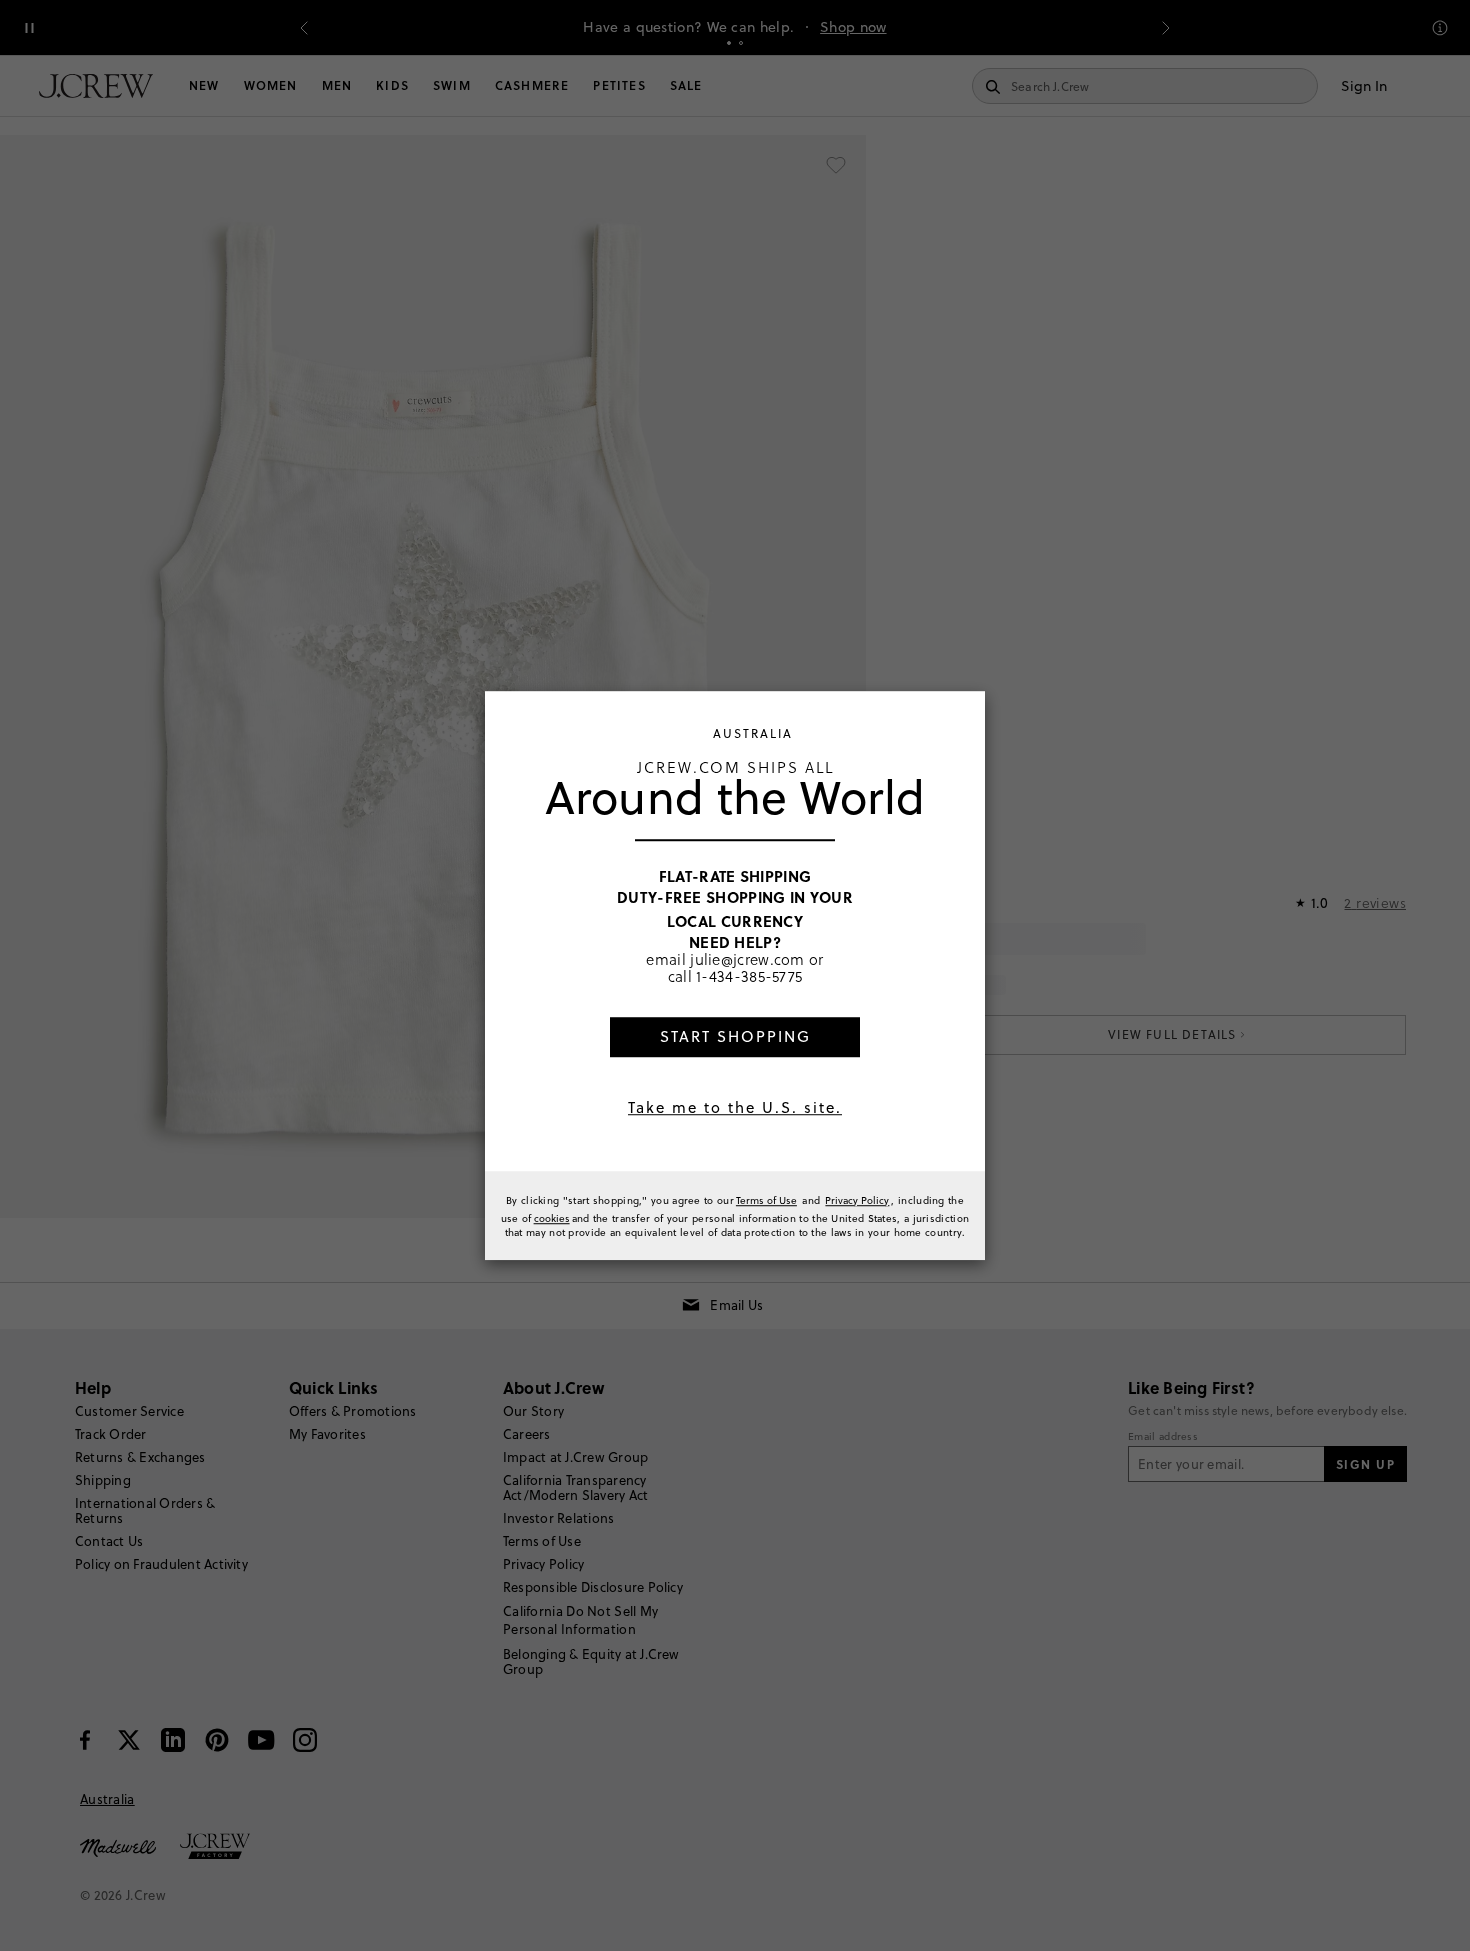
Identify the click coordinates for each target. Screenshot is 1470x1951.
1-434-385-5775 (749, 977)
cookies (552, 1218)
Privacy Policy (857, 1200)
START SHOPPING (735, 1036)
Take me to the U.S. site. (735, 1107)
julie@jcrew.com (747, 959)
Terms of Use (766, 1200)
